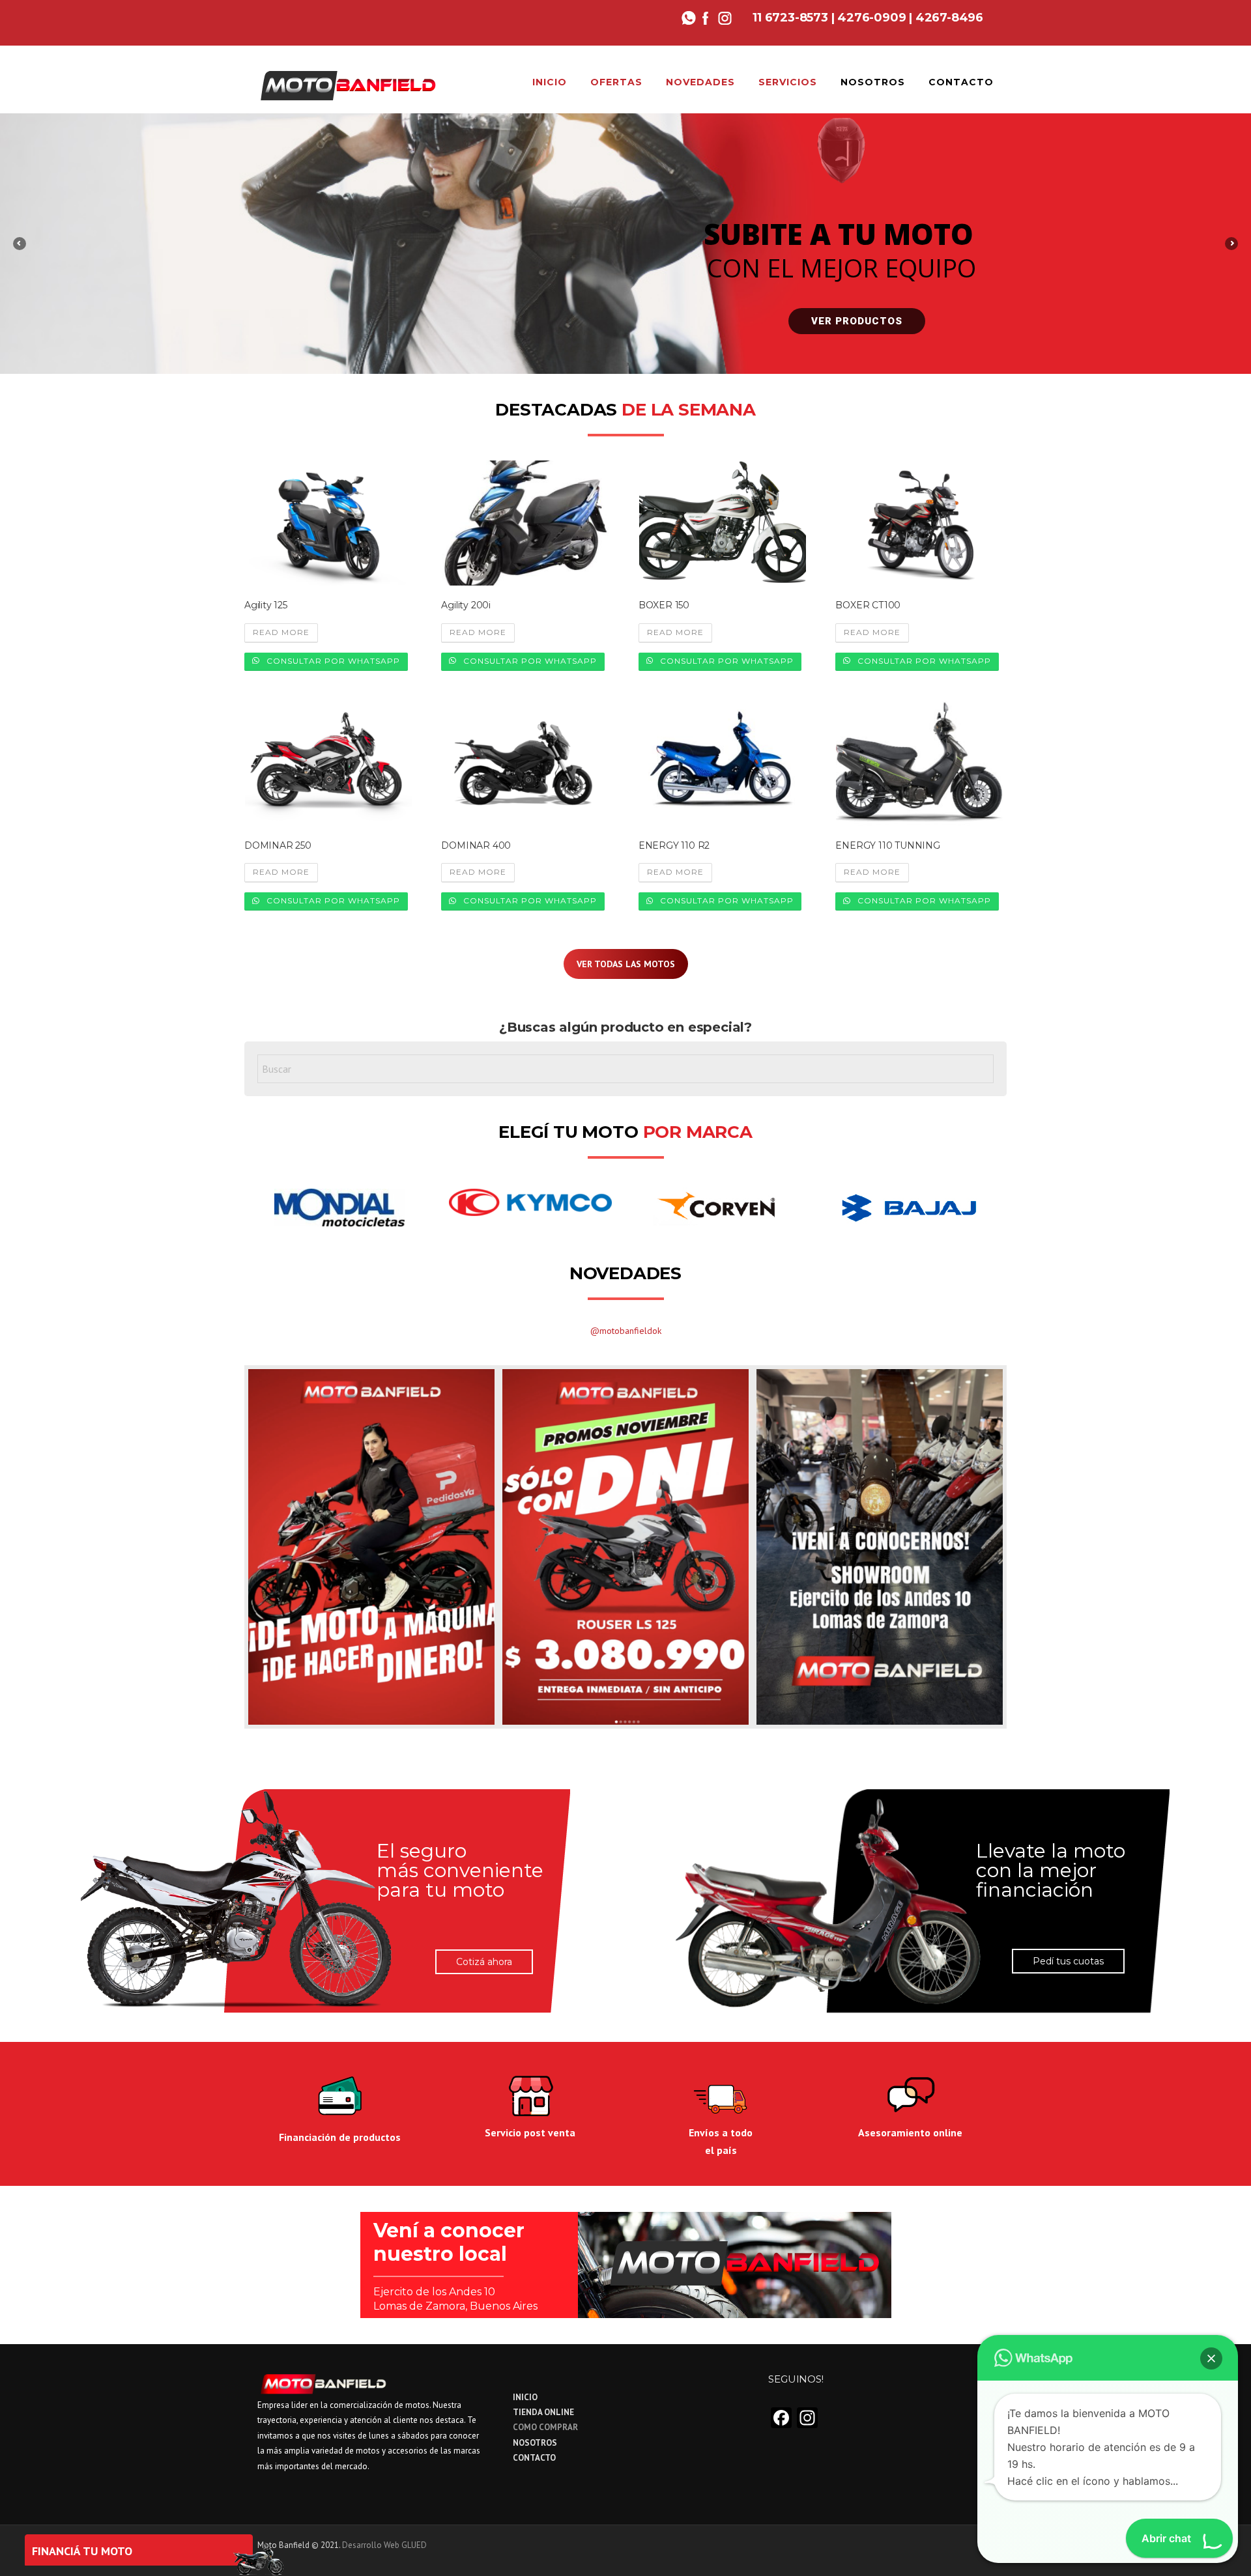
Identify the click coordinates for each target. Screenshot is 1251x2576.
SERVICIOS (788, 82)
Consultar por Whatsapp (332, 661)
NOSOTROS (873, 82)
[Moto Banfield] (347, 84)
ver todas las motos (626, 964)
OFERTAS (616, 82)
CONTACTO (961, 82)
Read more (281, 632)
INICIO (550, 82)
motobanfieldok (630, 1331)
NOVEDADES (700, 82)
